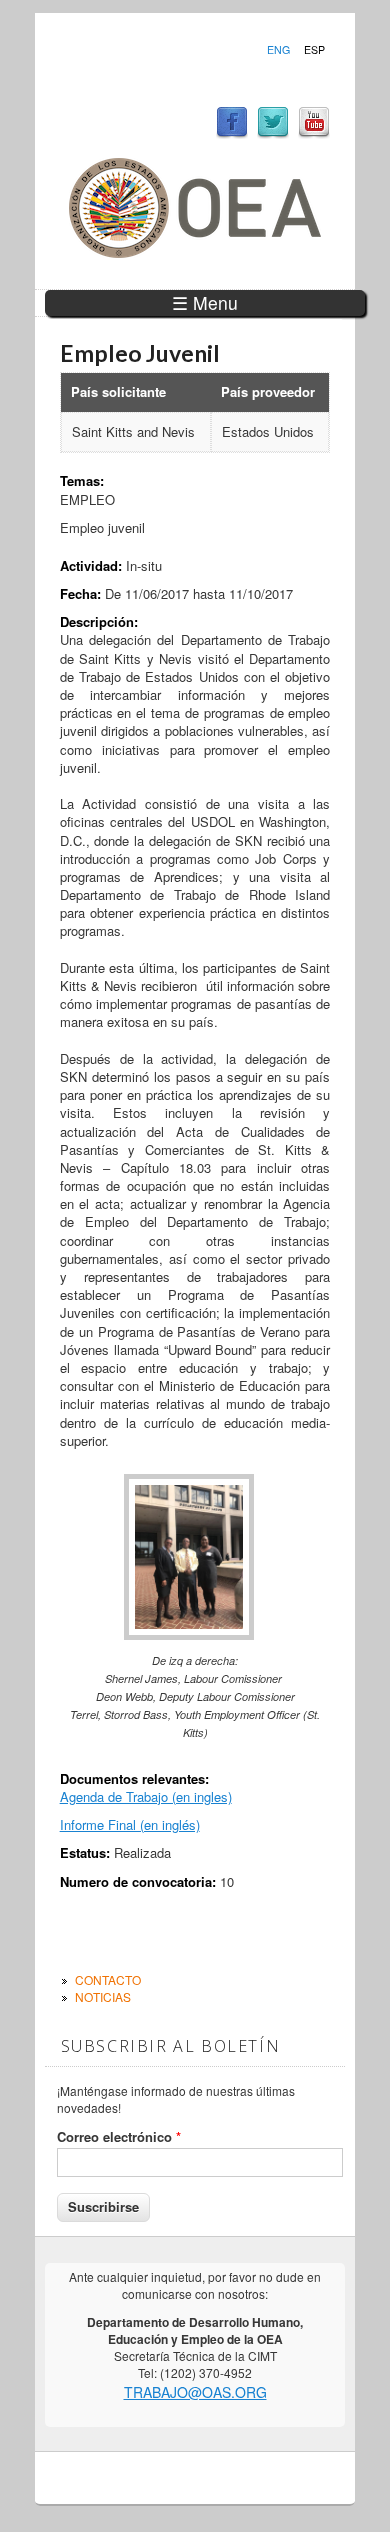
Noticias (103, 1996)
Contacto (108, 1979)
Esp (314, 50)
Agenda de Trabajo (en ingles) (146, 1796)
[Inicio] (195, 252)
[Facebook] (232, 133)
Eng (278, 50)
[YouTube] (314, 133)
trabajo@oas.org (195, 2392)
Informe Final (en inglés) (130, 1824)
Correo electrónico (119, 2137)
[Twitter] (273, 133)
